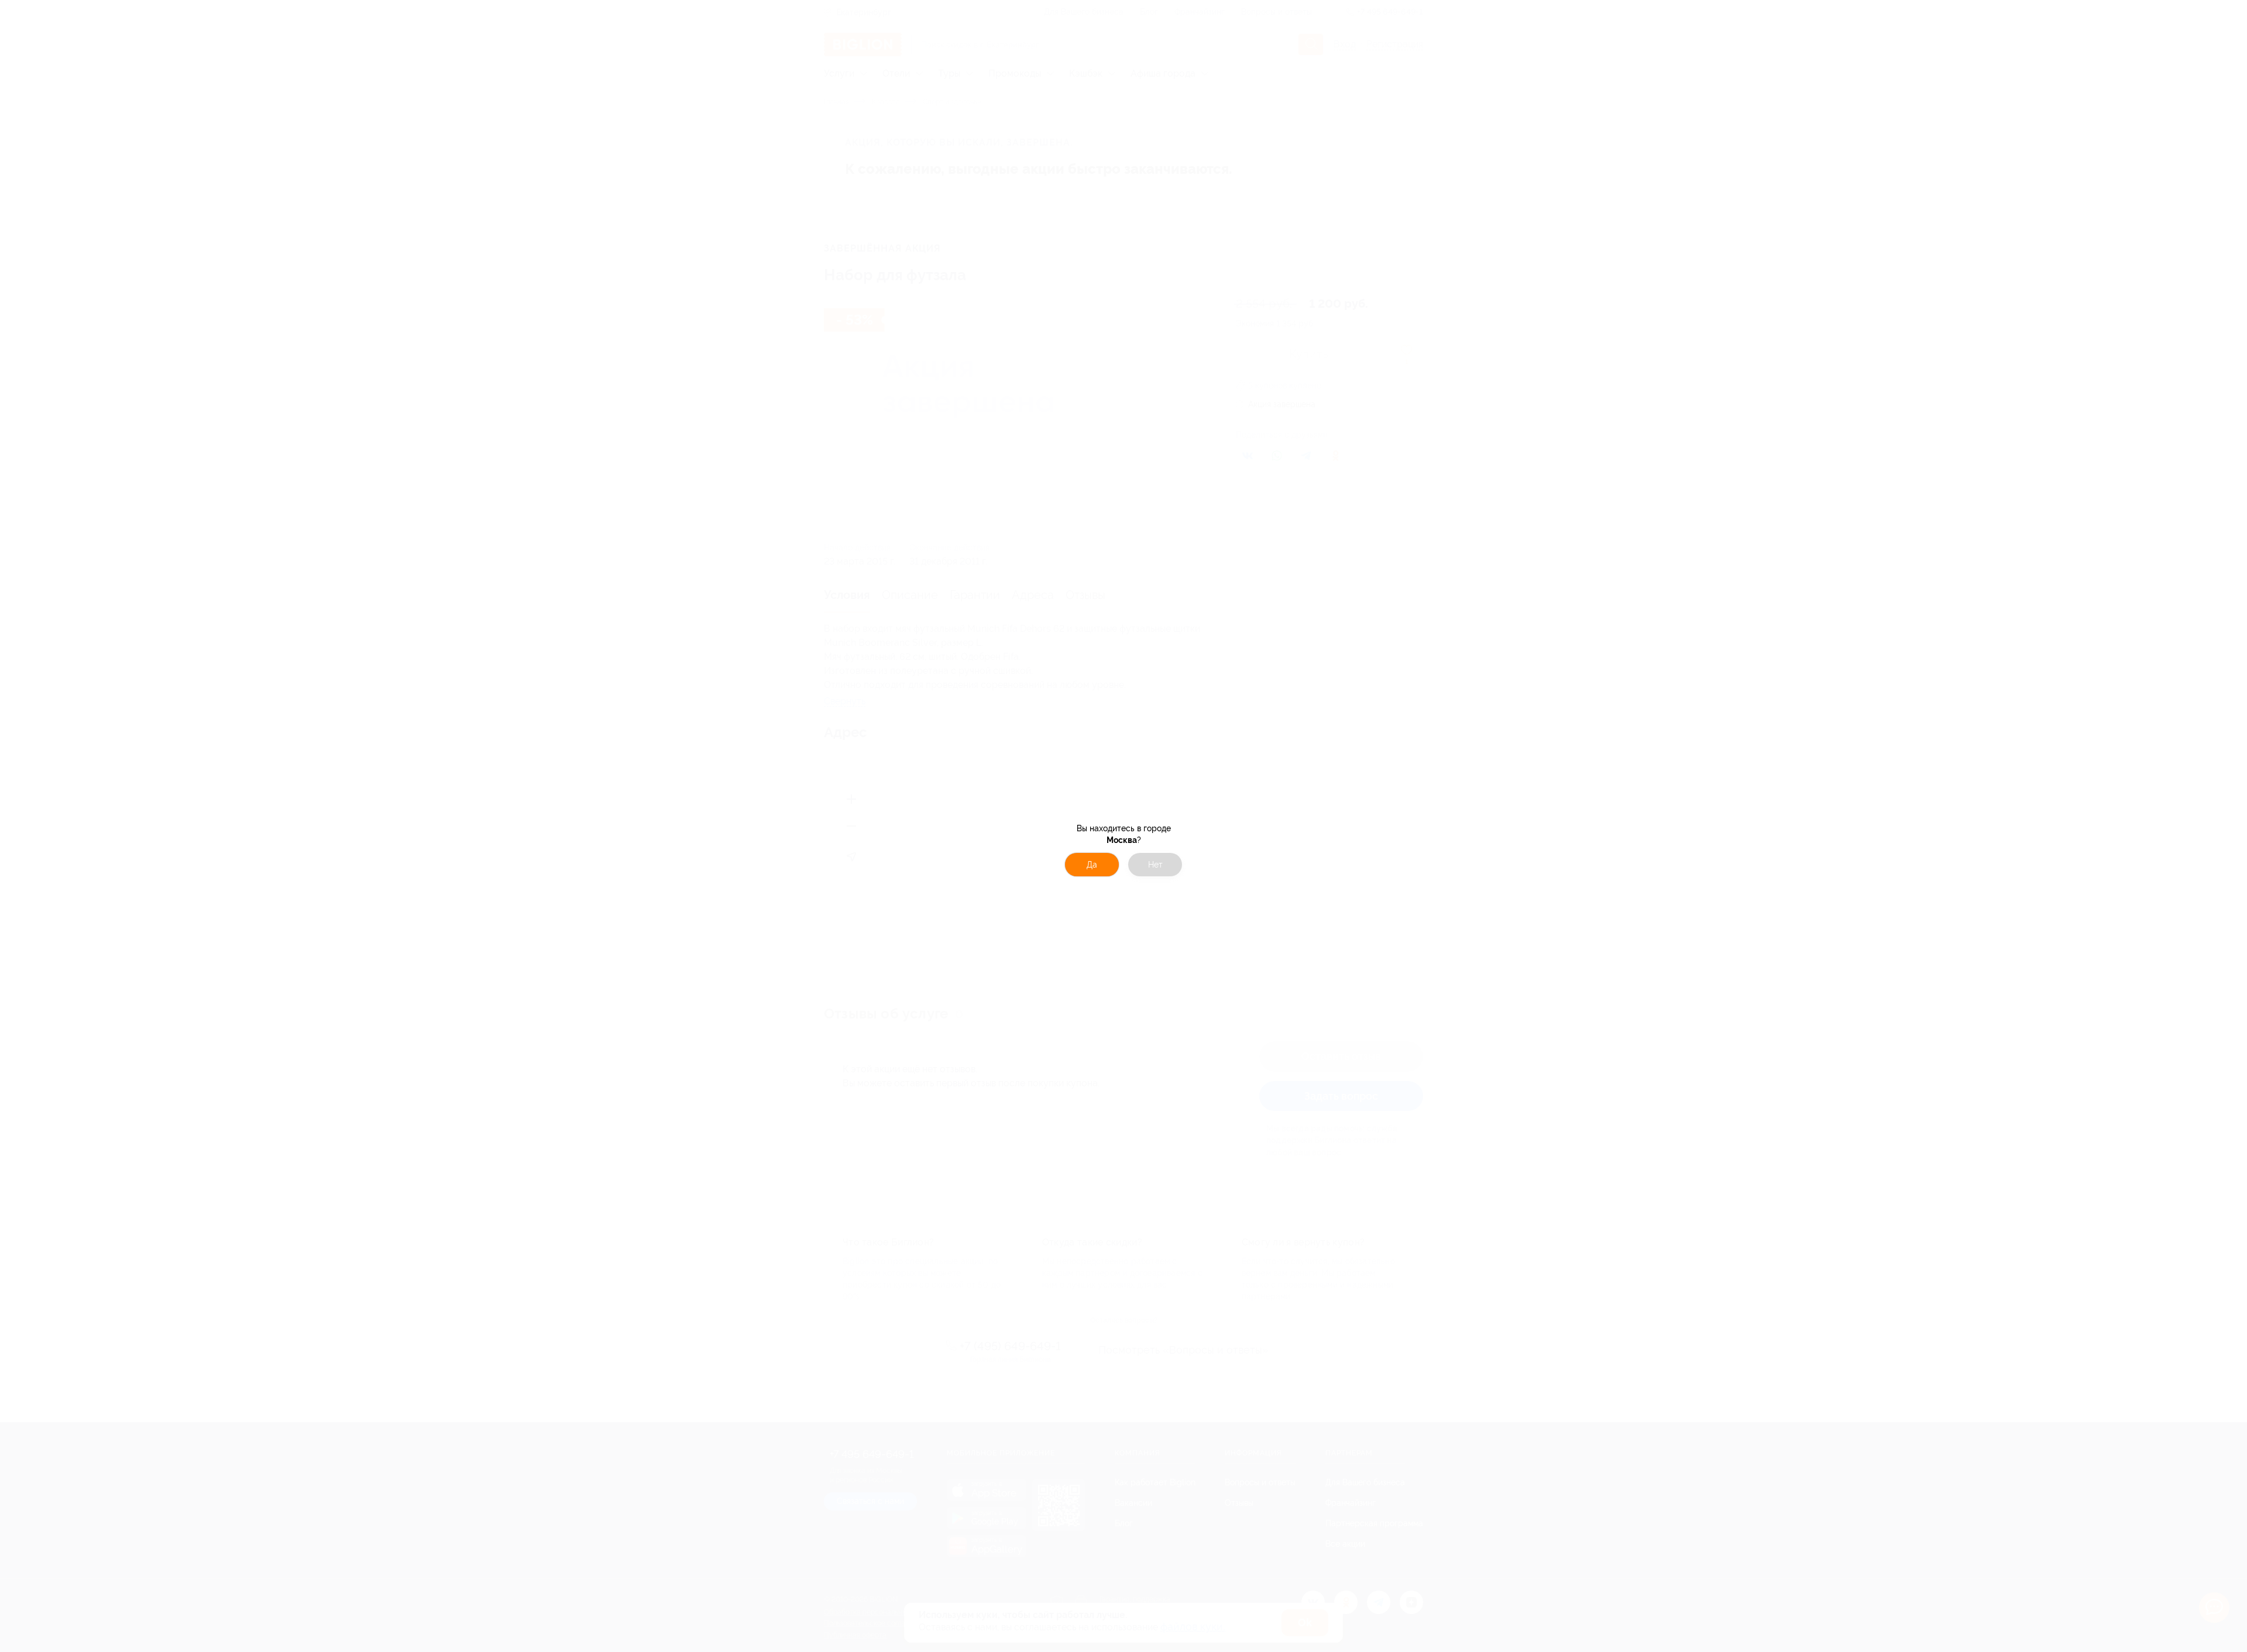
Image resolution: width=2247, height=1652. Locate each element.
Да (1092, 865)
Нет (1155, 865)
